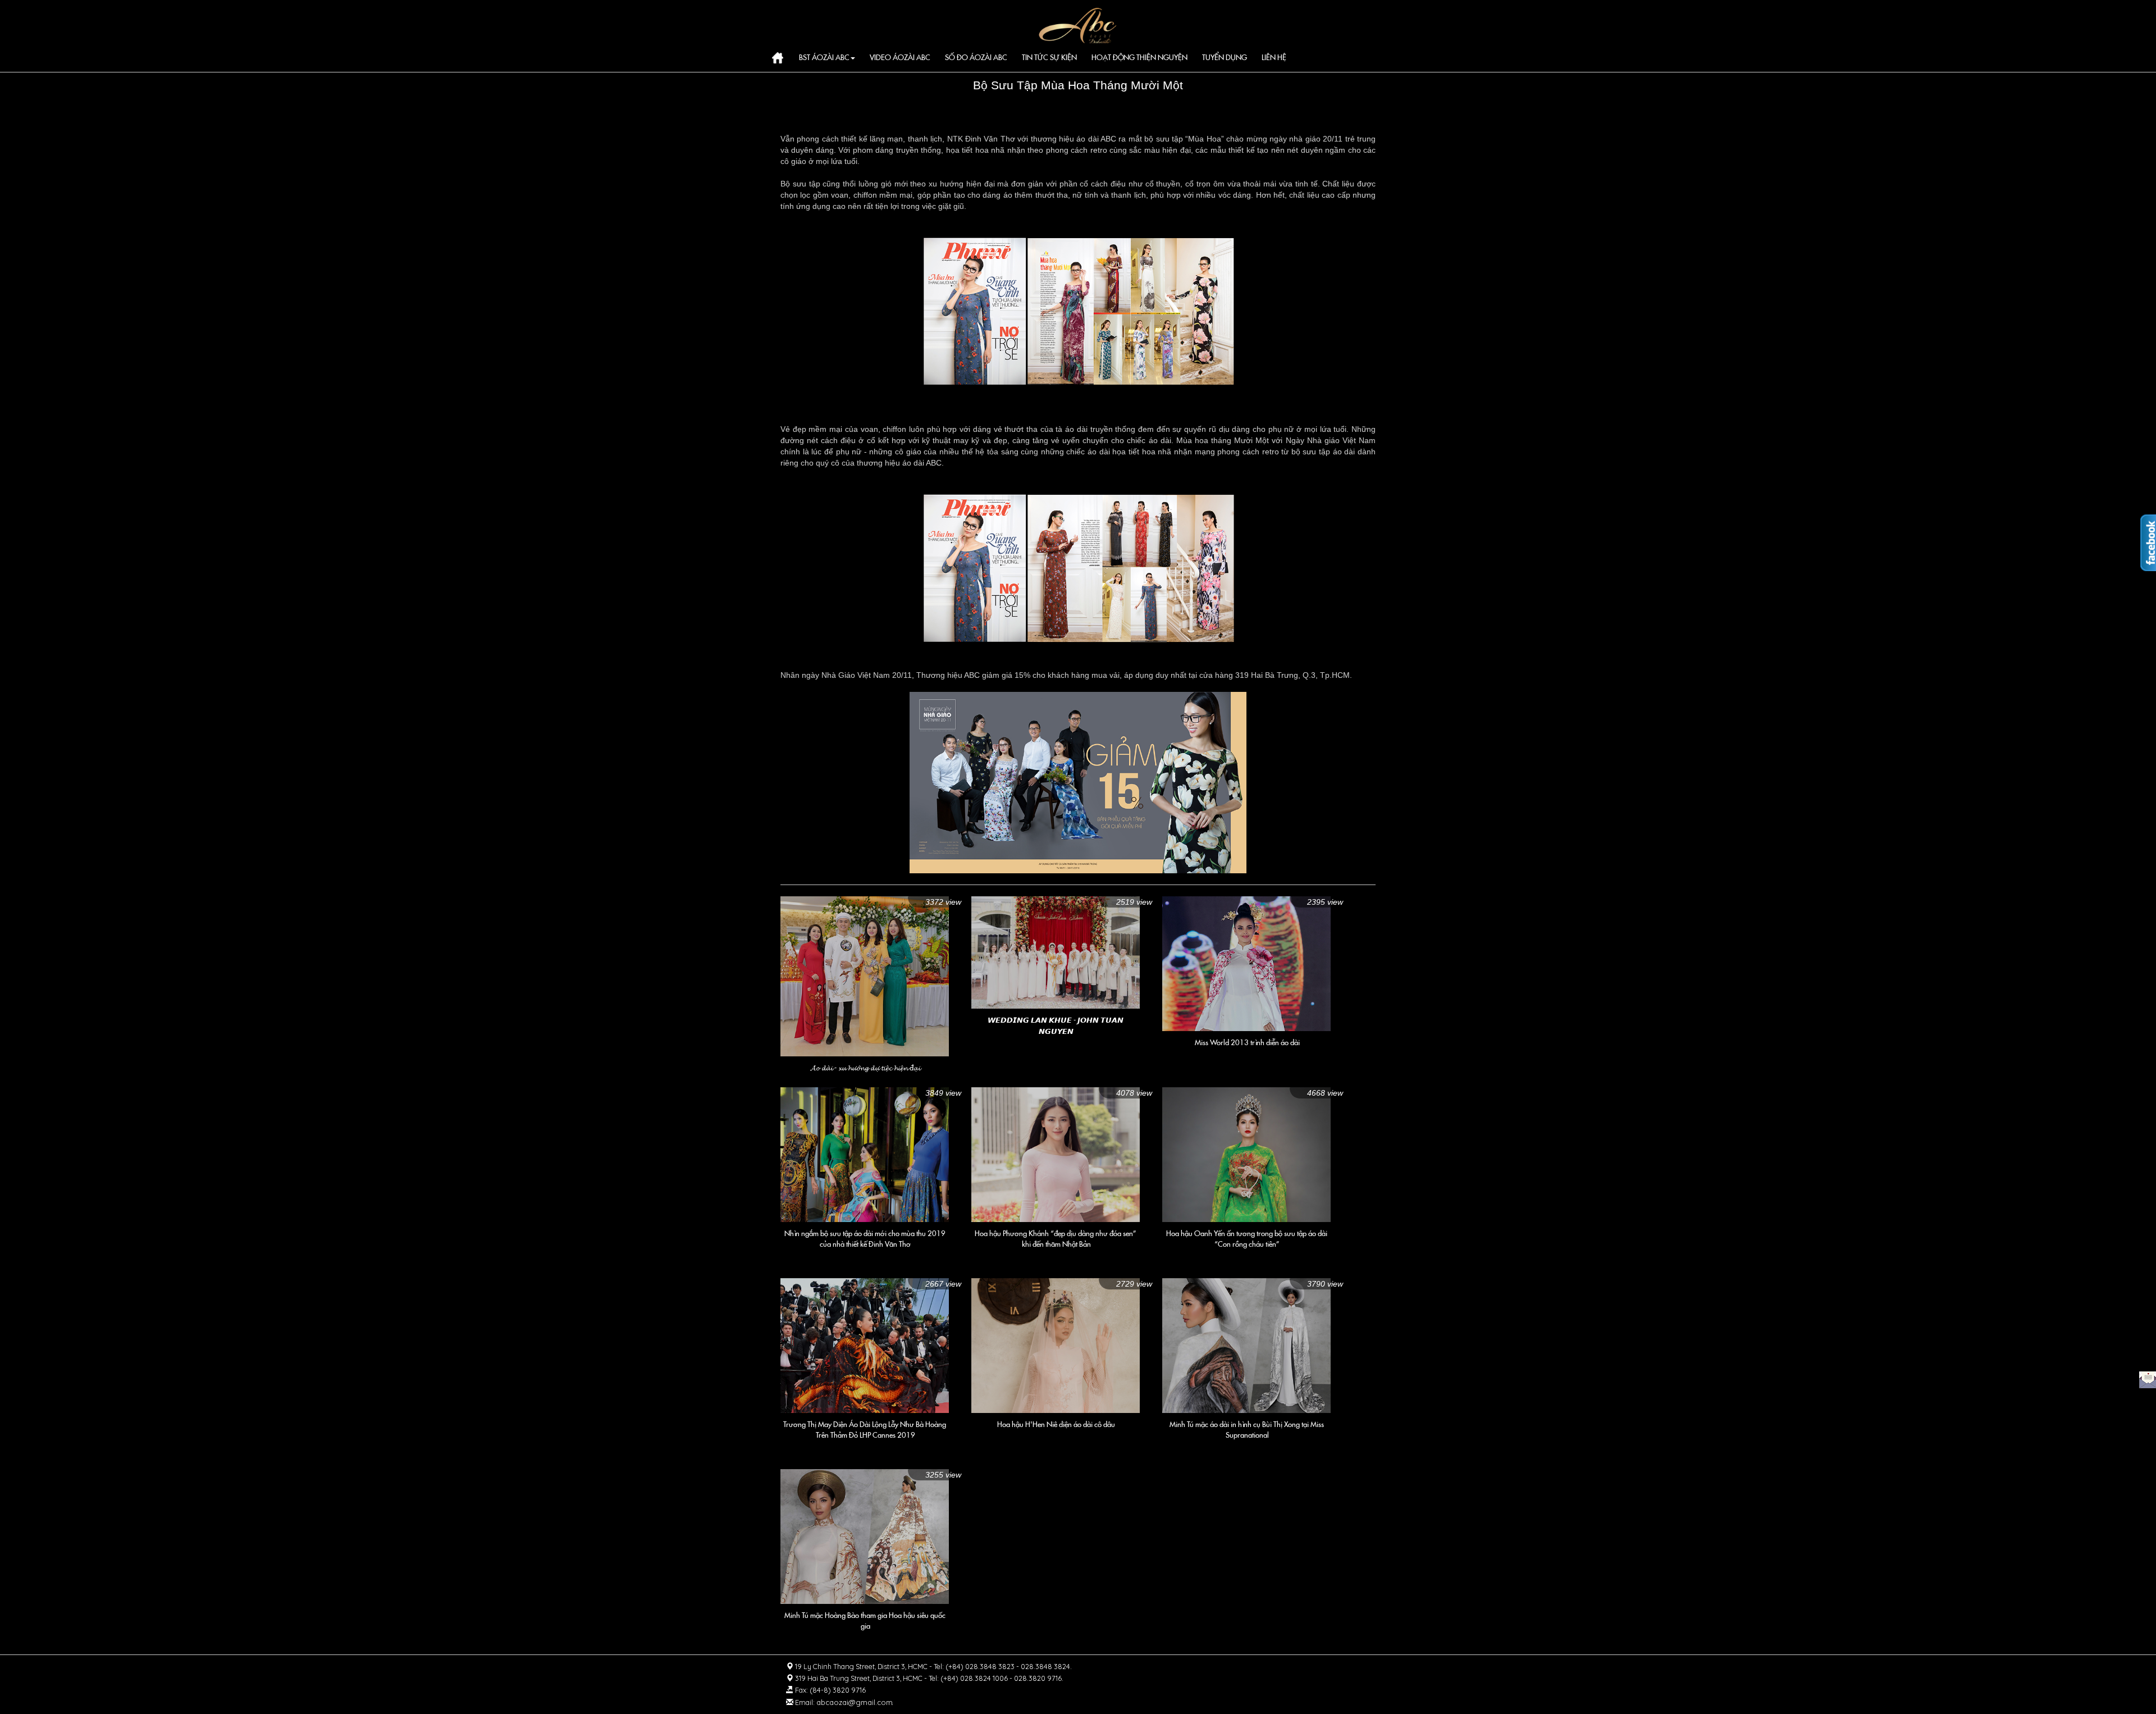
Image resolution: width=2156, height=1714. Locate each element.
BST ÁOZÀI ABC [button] (824, 58)
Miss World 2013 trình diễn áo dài (1247, 1043)
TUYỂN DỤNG (1225, 58)
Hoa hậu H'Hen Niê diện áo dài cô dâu (1056, 1424)
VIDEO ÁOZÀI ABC (900, 58)
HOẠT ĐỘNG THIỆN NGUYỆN (1139, 58)
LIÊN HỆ (1274, 58)
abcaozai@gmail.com (855, 1702)
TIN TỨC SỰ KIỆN (1049, 58)
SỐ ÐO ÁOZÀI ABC (976, 58)
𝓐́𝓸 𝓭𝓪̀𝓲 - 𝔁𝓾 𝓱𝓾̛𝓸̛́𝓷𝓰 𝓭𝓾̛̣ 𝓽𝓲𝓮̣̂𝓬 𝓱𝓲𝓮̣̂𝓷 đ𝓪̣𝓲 (865, 1068)
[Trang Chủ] (1078, 24)
